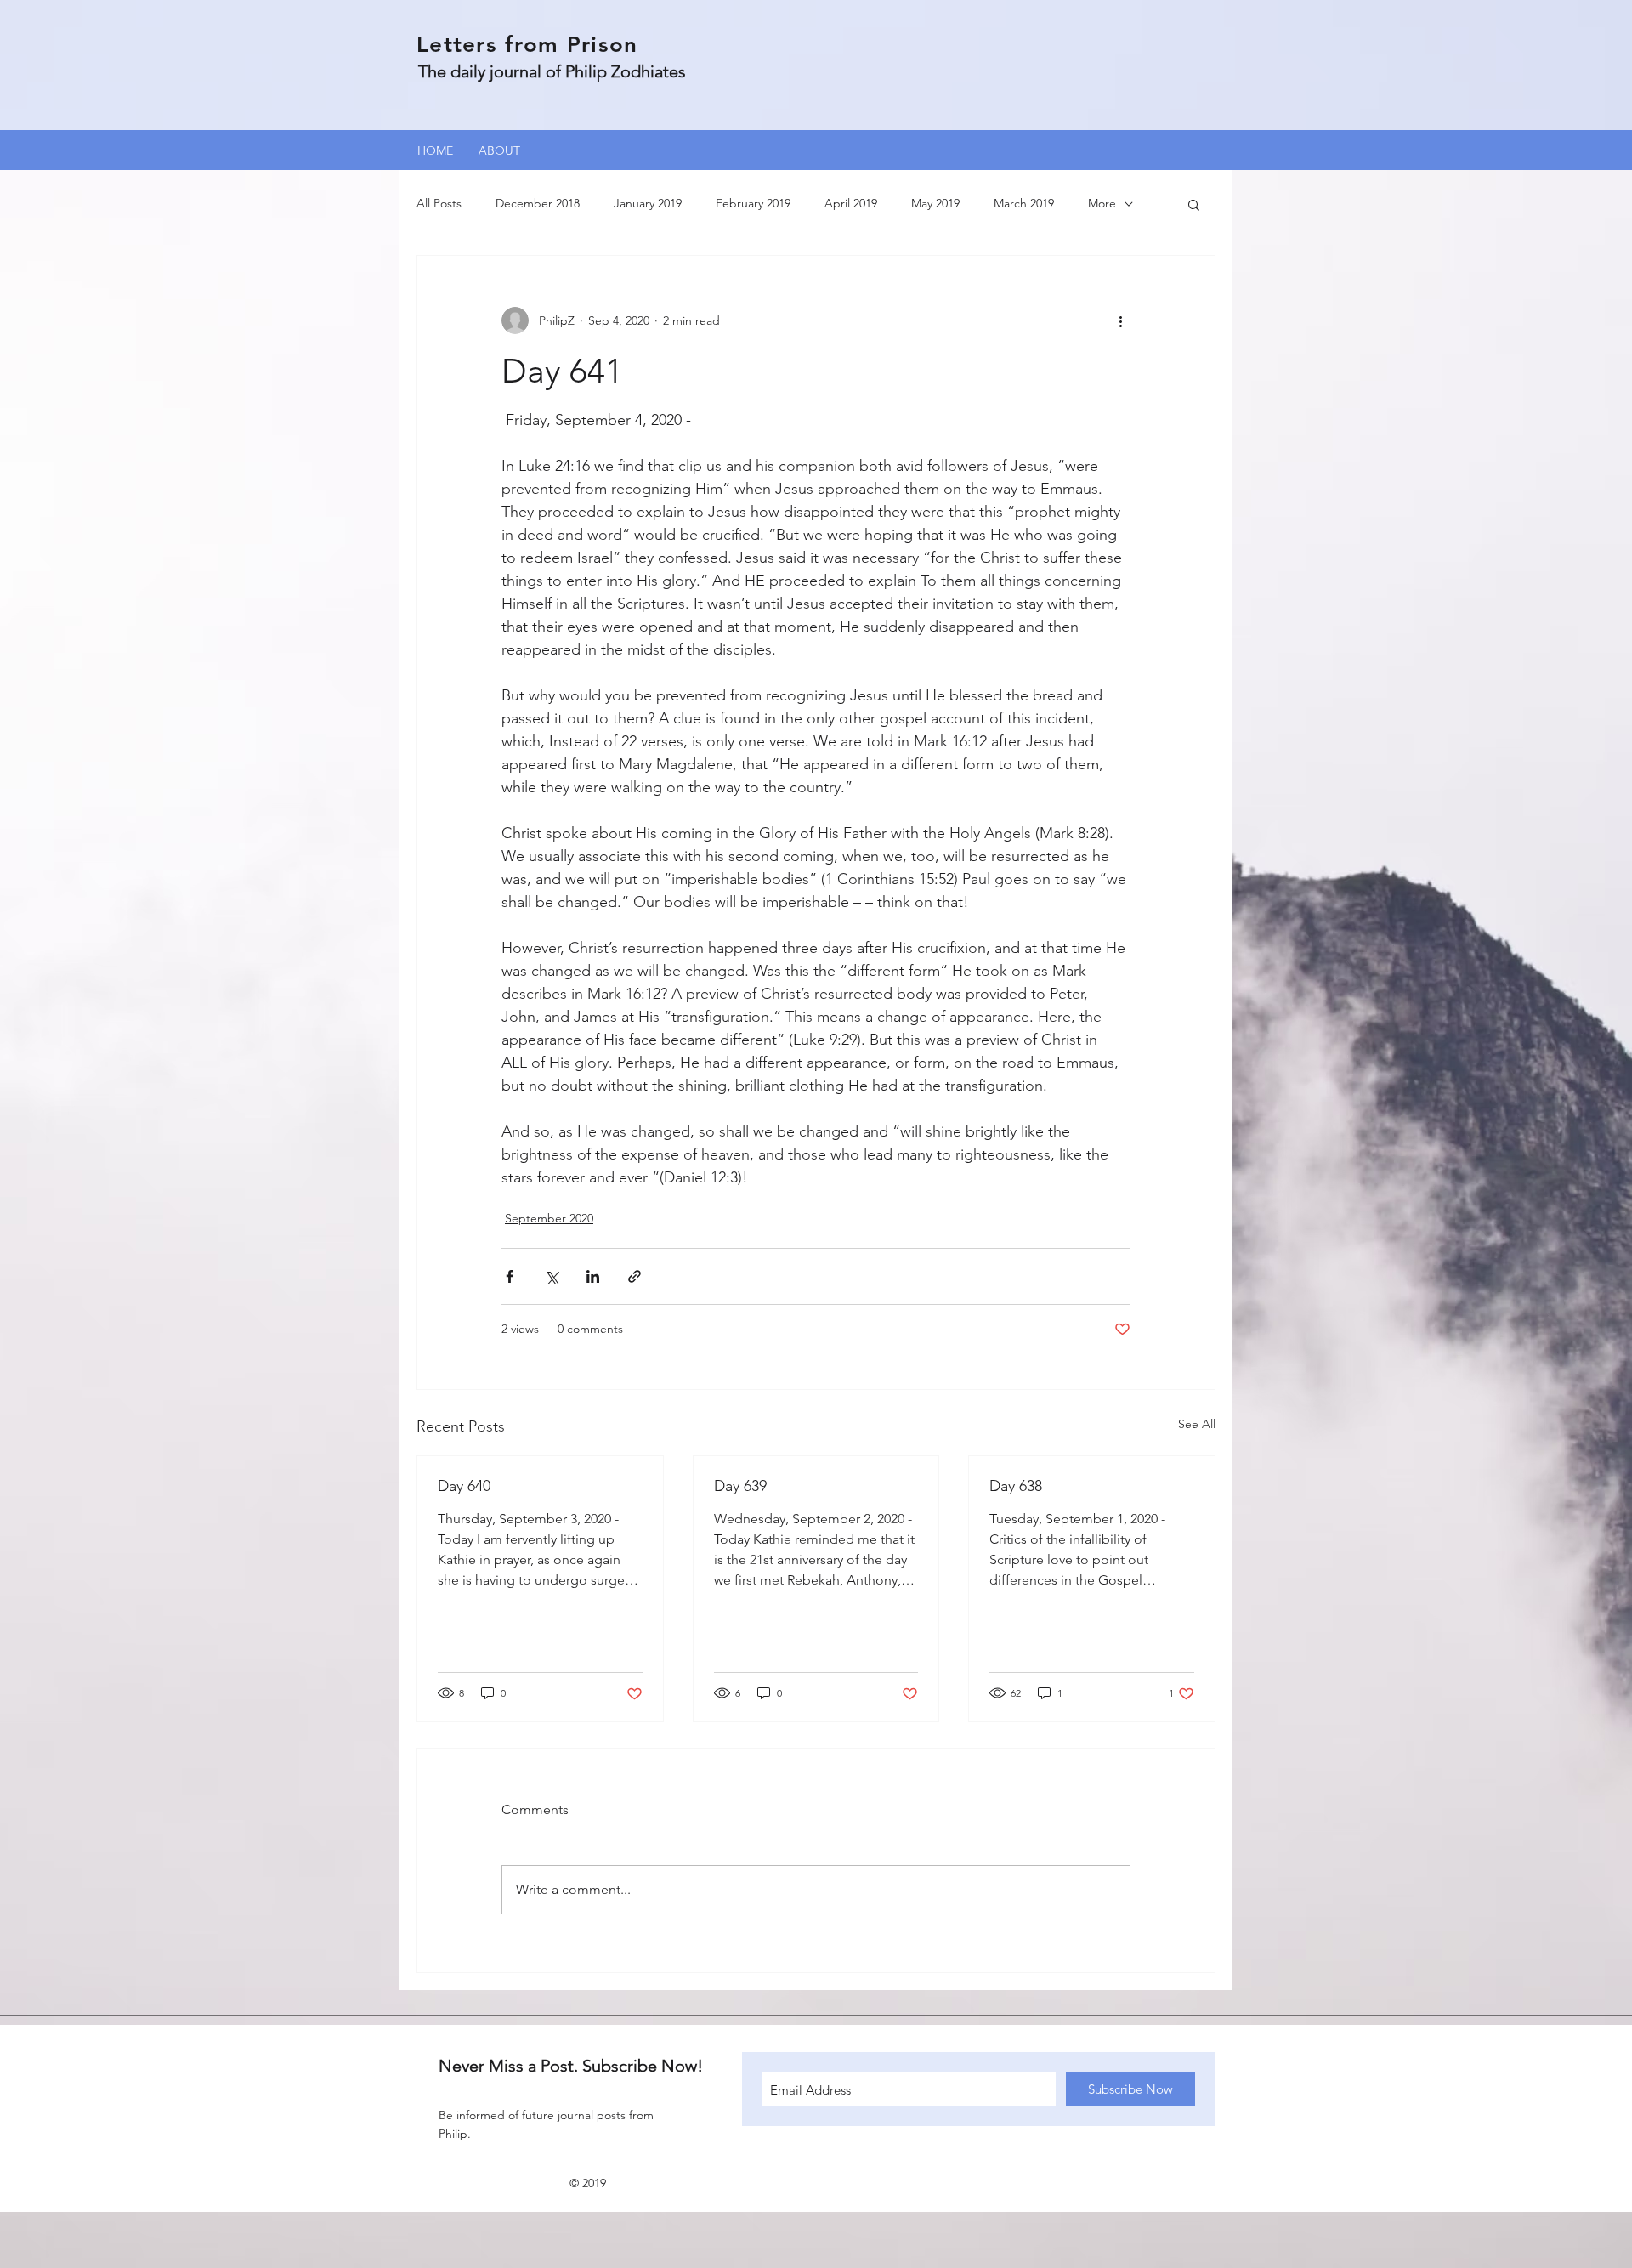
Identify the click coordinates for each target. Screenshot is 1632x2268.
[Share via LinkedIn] (593, 1276)
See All (1197, 1424)
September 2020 (549, 1218)
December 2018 (538, 203)
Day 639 (740, 1486)
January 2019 (648, 203)
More (1102, 203)
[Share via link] (635, 1276)
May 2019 (935, 203)
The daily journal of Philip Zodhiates (552, 71)
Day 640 (464, 1486)
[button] (1194, 204)
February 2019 (753, 203)
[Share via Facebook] (510, 1276)
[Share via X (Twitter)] (551, 1276)
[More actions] (1120, 320)
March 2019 (1024, 203)
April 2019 (851, 203)
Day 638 (1016, 1486)
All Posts (439, 203)
